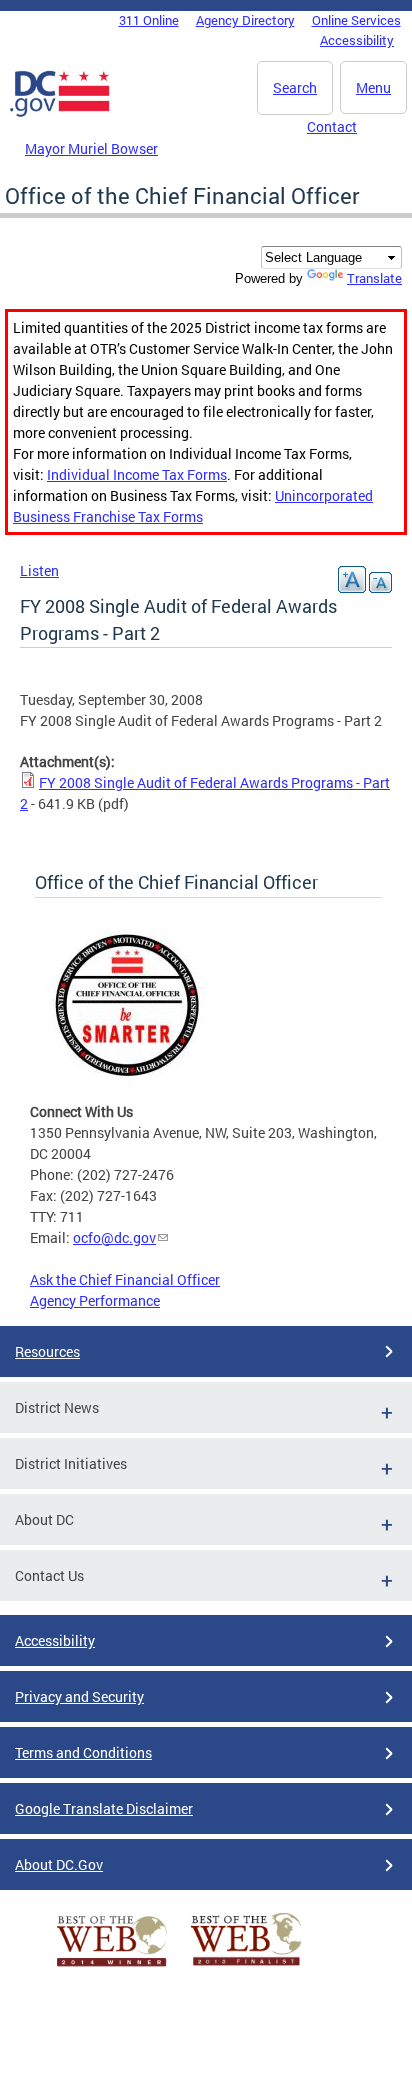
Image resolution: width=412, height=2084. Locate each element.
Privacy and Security (79, 1696)
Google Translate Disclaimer (104, 1808)
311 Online (149, 20)
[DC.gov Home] (60, 113)
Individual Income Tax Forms (137, 474)
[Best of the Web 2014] (112, 1966)
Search (295, 87)
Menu (373, 87)
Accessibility (357, 40)
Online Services (356, 20)
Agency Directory (245, 20)
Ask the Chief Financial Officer (125, 1279)
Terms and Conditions (83, 1752)
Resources (47, 1351)
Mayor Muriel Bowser (91, 148)
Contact (332, 126)
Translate (374, 278)
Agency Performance (95, 1300)
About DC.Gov (59, 1864)
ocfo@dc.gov (114, 1237)
